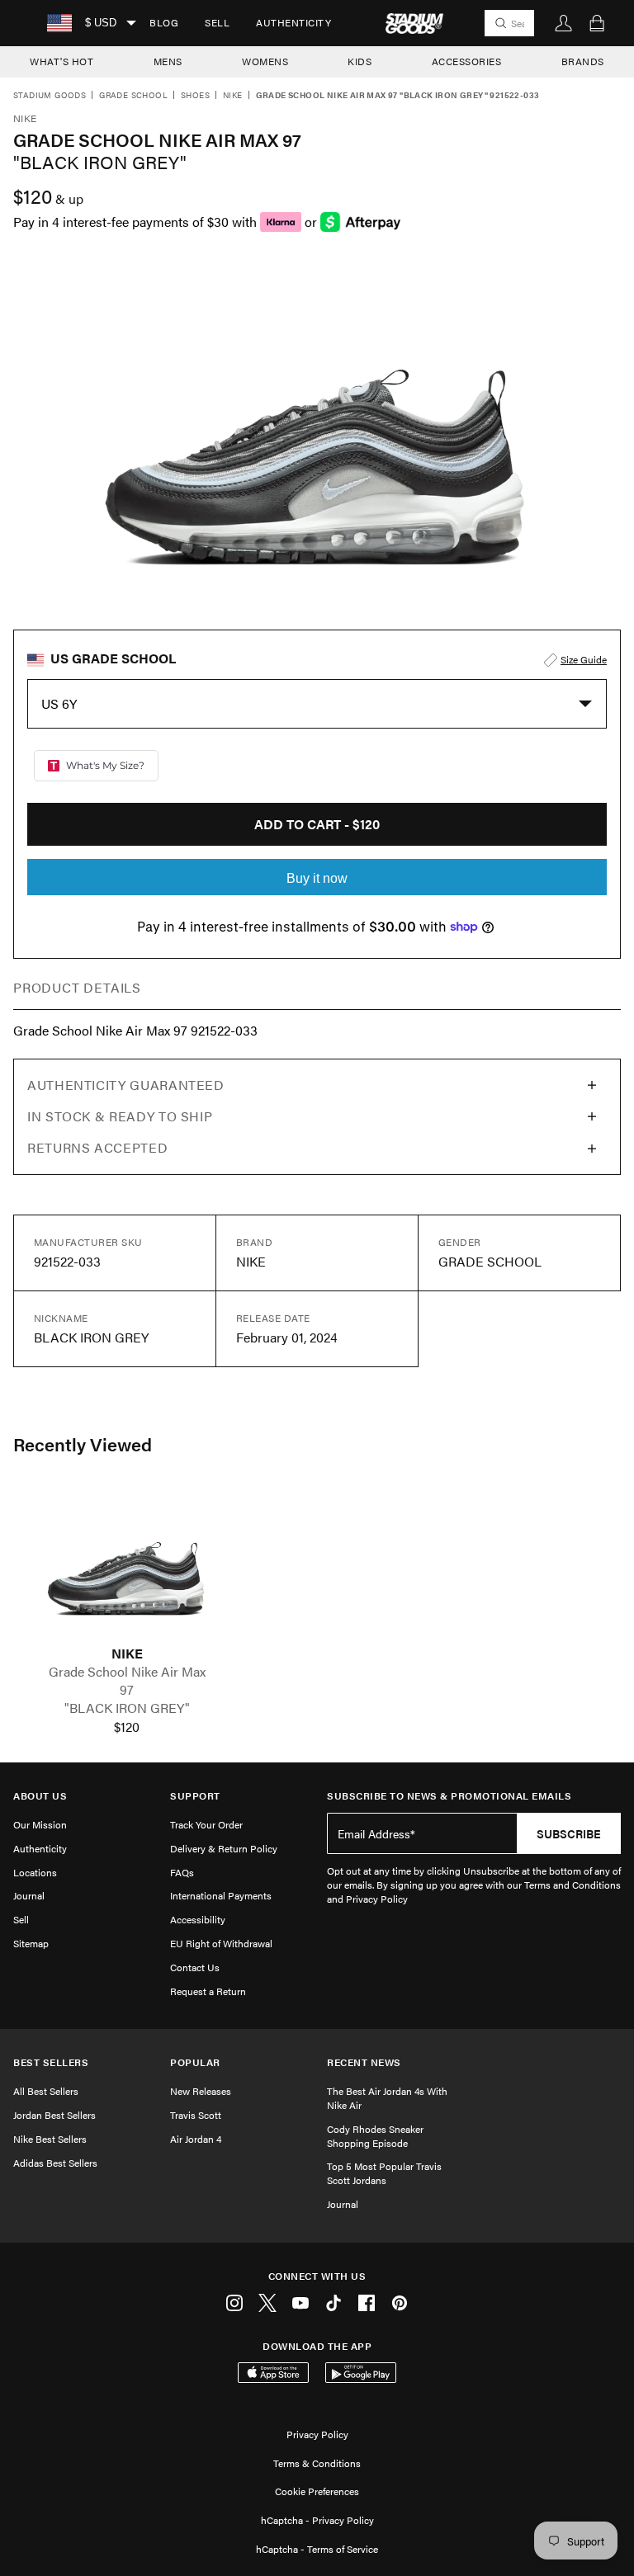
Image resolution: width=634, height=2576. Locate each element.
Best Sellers (51, 2062)
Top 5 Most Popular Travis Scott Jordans (384, 2173)
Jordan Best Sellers (54, 2115)
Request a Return (208, 1991)
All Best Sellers (46, 2091)
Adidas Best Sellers (55, 2163)
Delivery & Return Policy (224, 1848)
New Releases (201, 2091)
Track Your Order (206, 1824)
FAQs (182, 1872)
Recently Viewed (83, 1444)
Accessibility (198, 1919)
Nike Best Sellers (50, 2139)
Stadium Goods (50, 96)
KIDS (360, 61)
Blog (164, 22)
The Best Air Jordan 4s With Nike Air (387, 2098)
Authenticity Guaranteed (126, 1085)
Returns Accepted (97, 1147)
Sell (217, 22)
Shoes (195, 96)
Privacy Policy (317, 2434)
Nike (233, 96)
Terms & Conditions (317, 2463)
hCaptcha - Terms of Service (317, 2549)
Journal (29, 1895)
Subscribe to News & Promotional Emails (449, 1796)
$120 (127, 1727)
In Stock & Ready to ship (120, 1116)
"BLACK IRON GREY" (127, 1708)
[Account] (564, 23)
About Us (40, 1796)
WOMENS (265, 61)
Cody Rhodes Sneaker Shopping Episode (375, 2136)
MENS (168, 61)
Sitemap (31, 1943)
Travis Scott (196, 2115)
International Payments (221, 1895)
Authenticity (293, 22)
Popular (195, 2062)
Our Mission (40, 1824)
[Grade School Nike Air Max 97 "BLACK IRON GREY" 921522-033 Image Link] (127, 1566)
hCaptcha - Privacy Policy (317, 2520)
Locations (35, 1872)
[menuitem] (164, 23)
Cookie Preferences (317, 2491)
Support (195, 1796)
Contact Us (195, 1967)
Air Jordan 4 (196, 2139)
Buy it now (317, 878)
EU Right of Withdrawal (221, 1943)
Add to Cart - (317, 824)
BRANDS (583, 61)
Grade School (133, 96)
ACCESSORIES (467, 61)
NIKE (127, 1654)
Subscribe (569, 1833)
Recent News (364, 2062)
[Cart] (597, 23)
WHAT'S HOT (62, 61)
